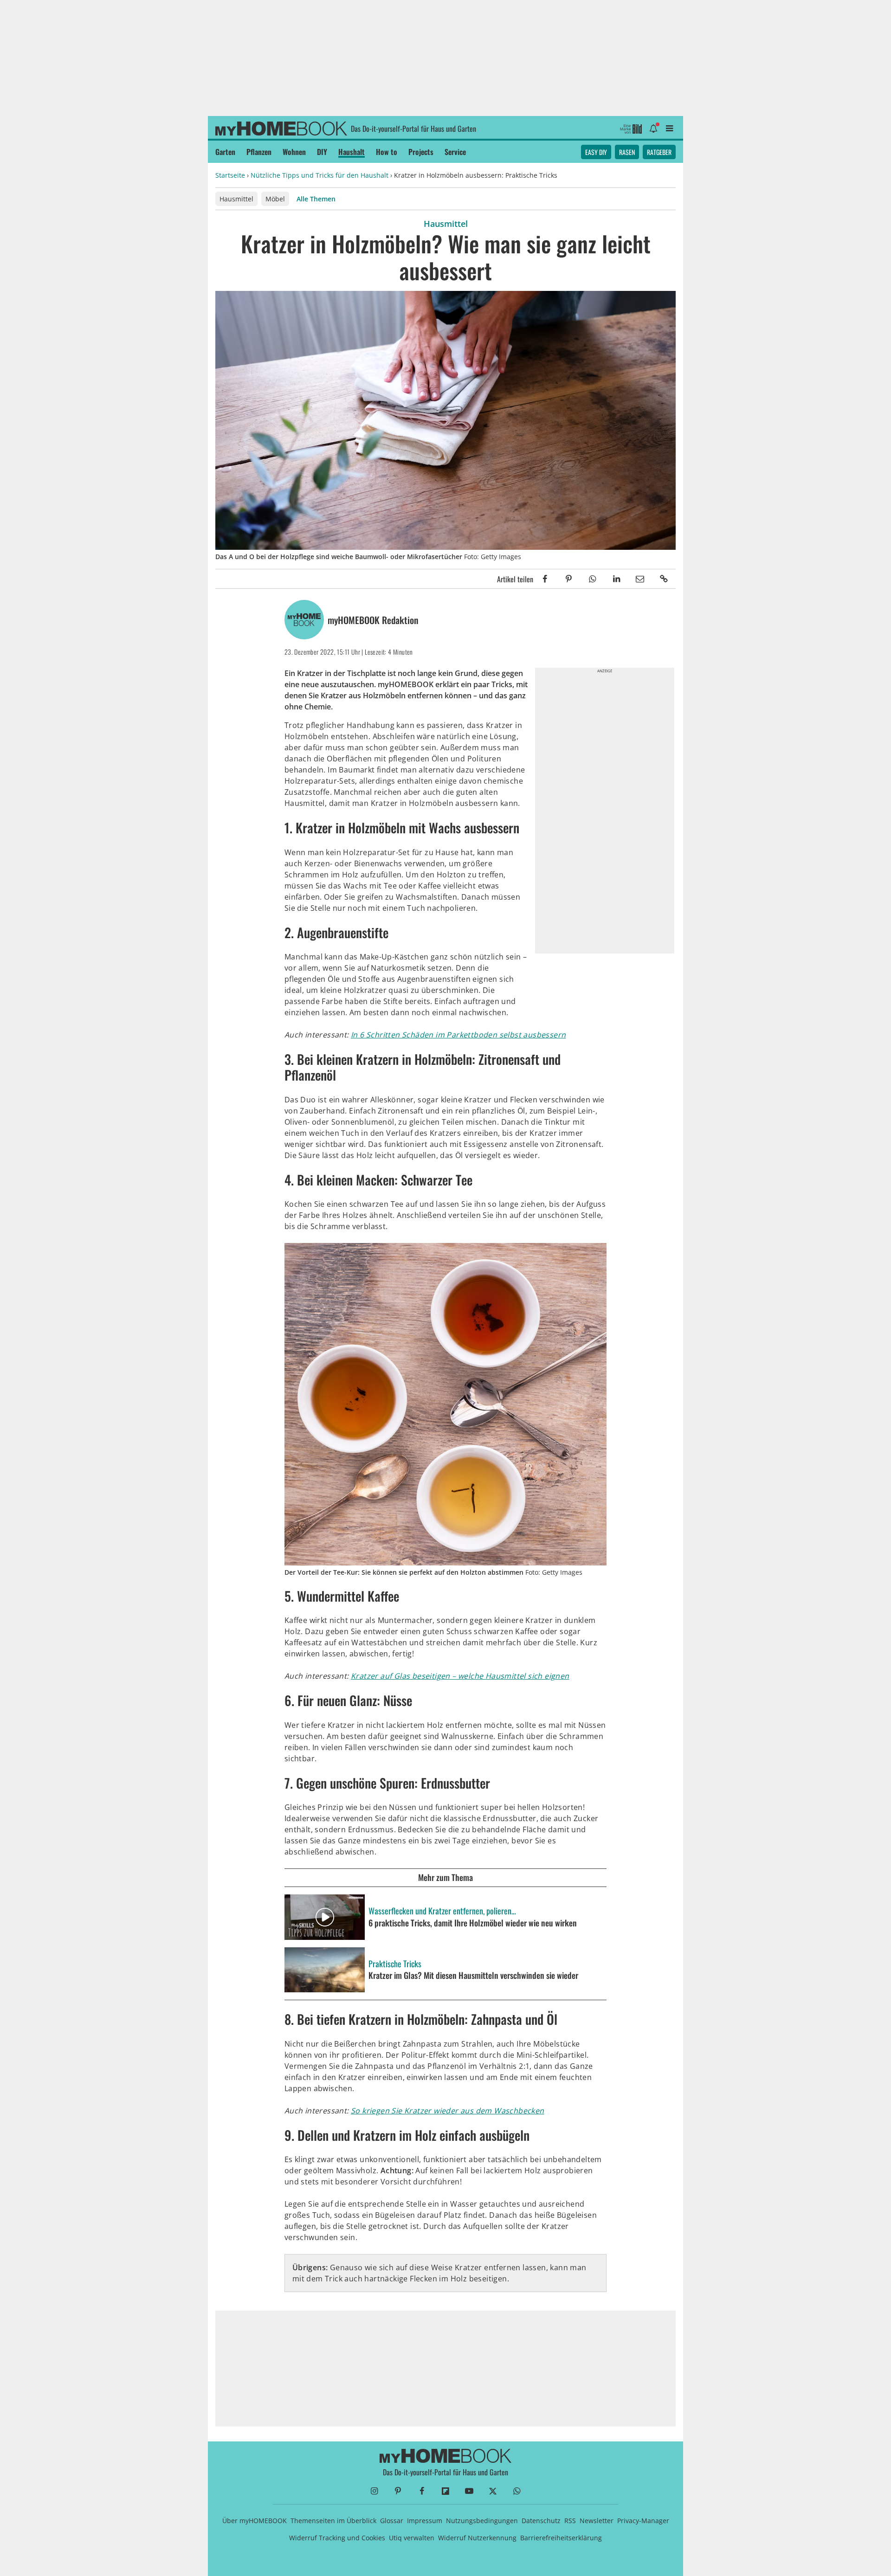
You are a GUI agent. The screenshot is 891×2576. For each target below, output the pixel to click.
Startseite (230, 175)
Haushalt (352, 152)
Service (455, 152)
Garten (225, 152)
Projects (421, 152)
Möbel (275, 199)
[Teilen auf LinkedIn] (616, 579)
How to (387, 152)
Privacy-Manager (643, 2521)
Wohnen (294, 152)
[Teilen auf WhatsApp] (592, 579)
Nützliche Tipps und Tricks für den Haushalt (320, 175)
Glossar (392, 2521)
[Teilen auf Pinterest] (569, 579)
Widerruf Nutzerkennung (477, 2538)
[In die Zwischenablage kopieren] (664, 579)
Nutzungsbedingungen (482, 2521)
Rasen (627, 152)
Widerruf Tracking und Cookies (337, 2538)
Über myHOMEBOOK (255, 2521)
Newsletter (597, 2521)
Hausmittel (236, 199)
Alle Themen (316, 199)
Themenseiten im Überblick (333, 2521)
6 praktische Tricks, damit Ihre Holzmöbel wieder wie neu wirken (473, 1923)
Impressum (425, 2521)
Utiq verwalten (412, 2538)
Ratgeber (659, 152)
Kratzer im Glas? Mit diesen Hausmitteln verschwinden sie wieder (473, 1976)
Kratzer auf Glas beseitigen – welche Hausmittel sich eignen (460, 1676)
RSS (570, 2521)
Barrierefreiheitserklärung (561, 2538)
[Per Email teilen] (640, 579)
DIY (322, 152)
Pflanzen (259, 152)
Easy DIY (596, 152)
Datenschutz (541, 2521)
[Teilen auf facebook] (545, 579)
